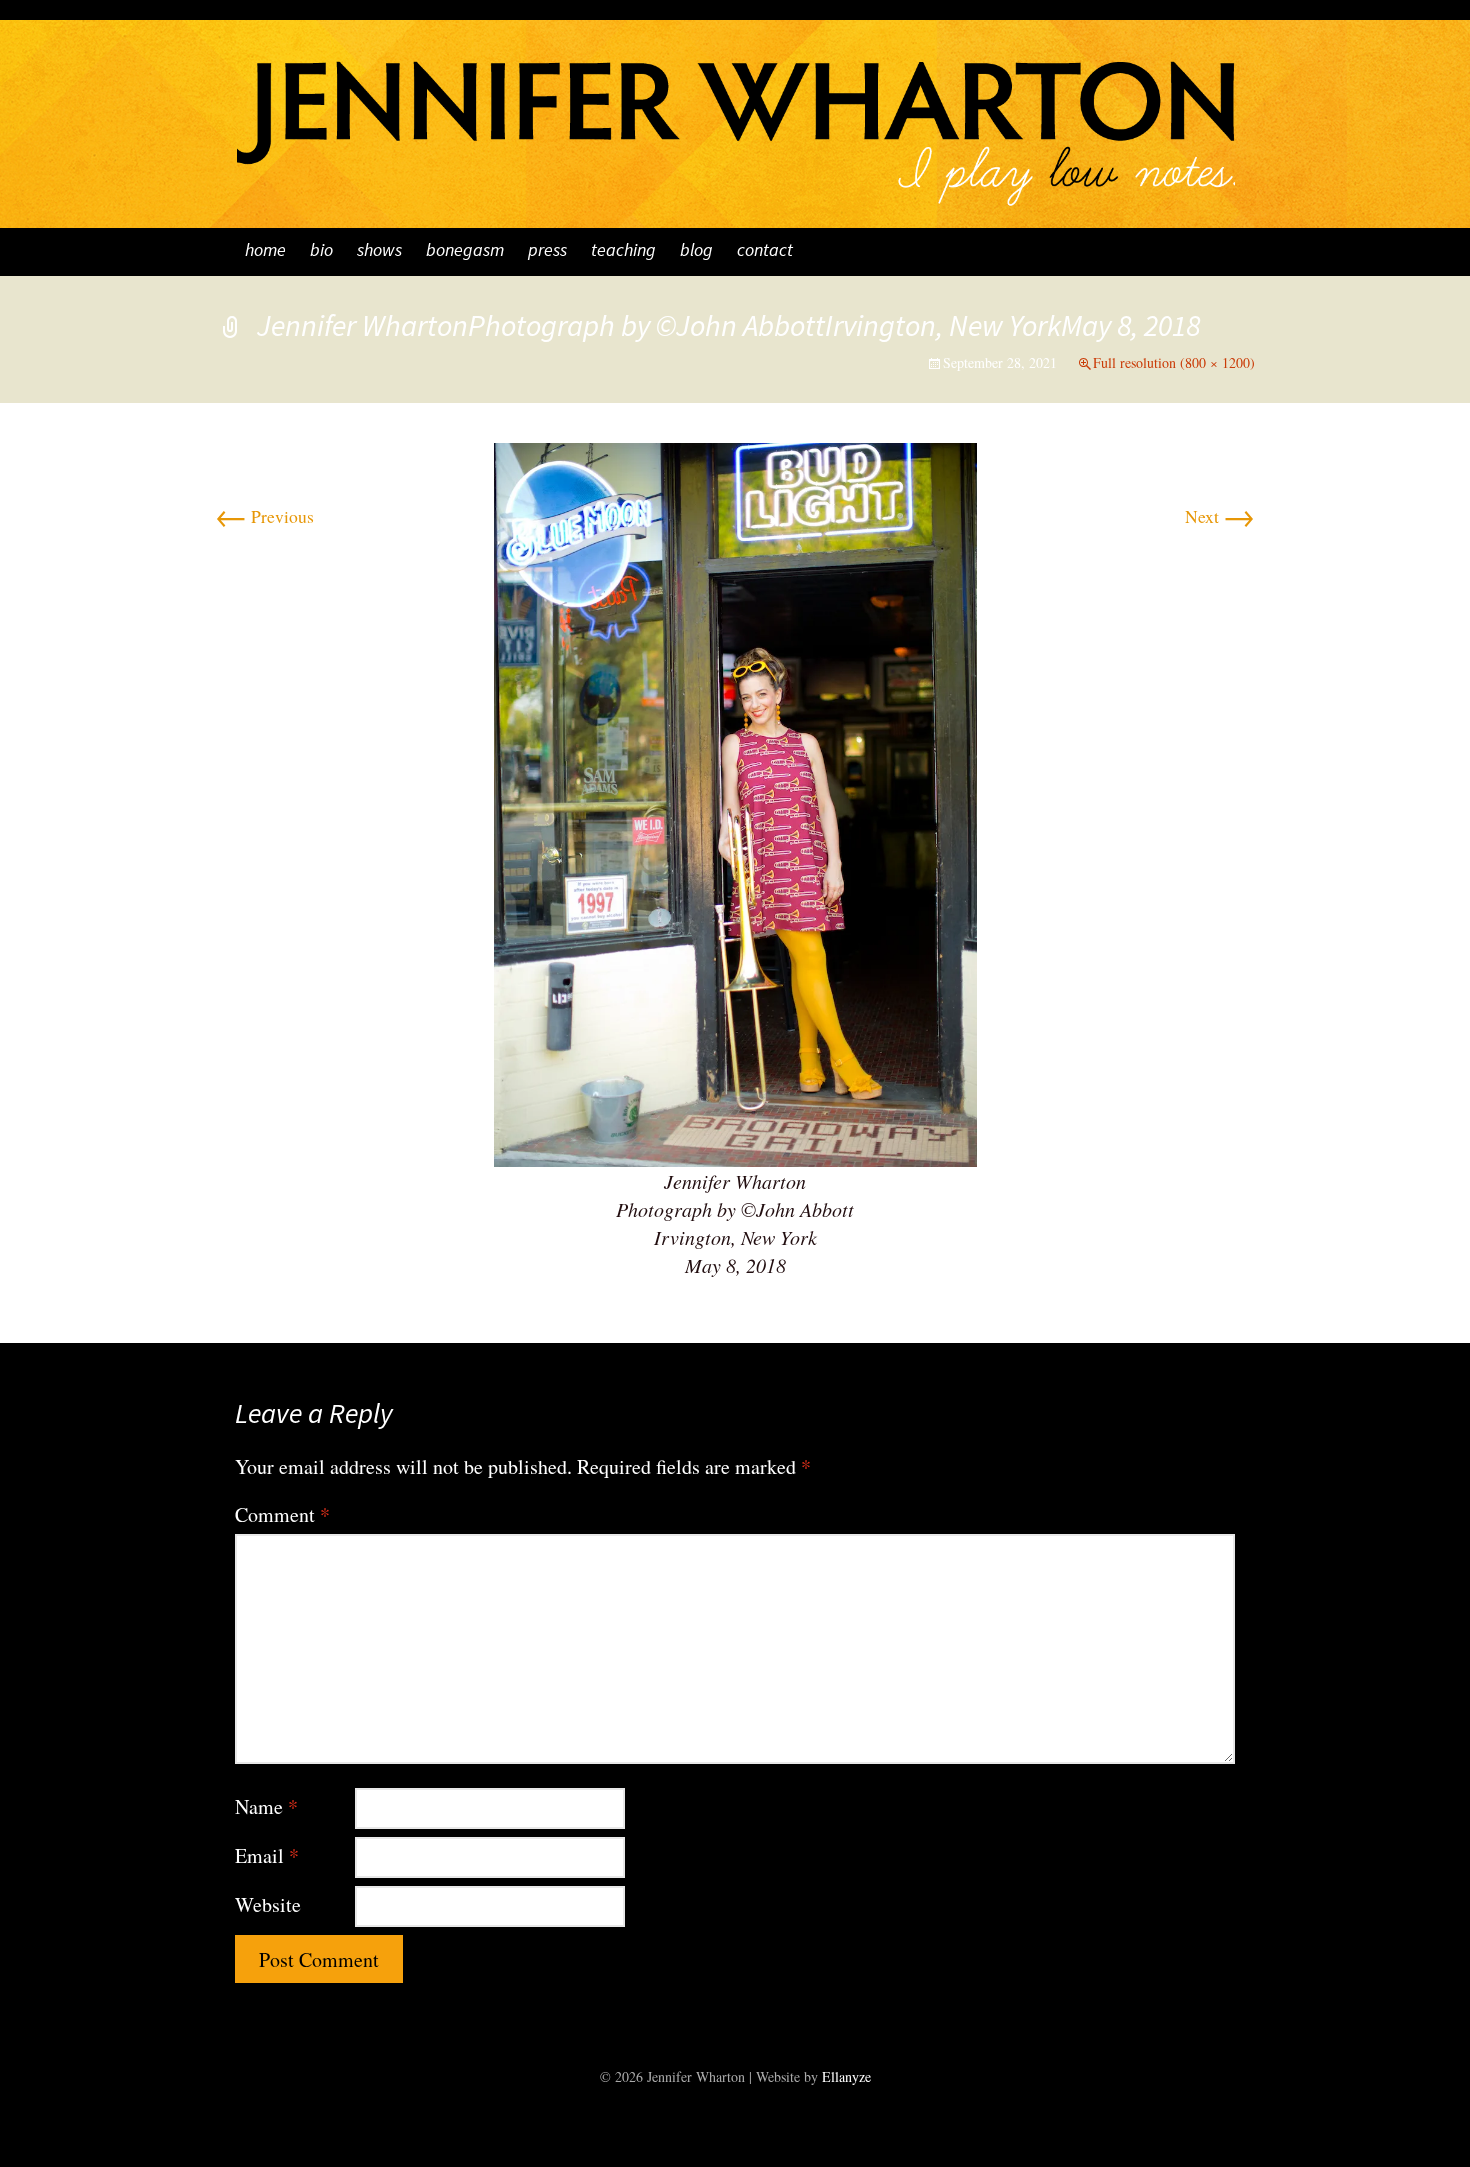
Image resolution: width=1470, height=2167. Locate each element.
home (265, 252)
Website (268, 1904)
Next (1220, 516)
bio (321, 252)
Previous (264, 516)
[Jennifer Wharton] (735, 115)
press (547, 252)
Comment (282, 1514)
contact (765, 252)
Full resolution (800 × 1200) (1174, 362)
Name (266, 1806)
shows (379, 252)
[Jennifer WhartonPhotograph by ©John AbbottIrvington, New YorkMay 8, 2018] (735, 802)
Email (267, 1855)
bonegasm (465, 252)
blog (696, 252)
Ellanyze (846, 2076)
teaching (623, 252)
